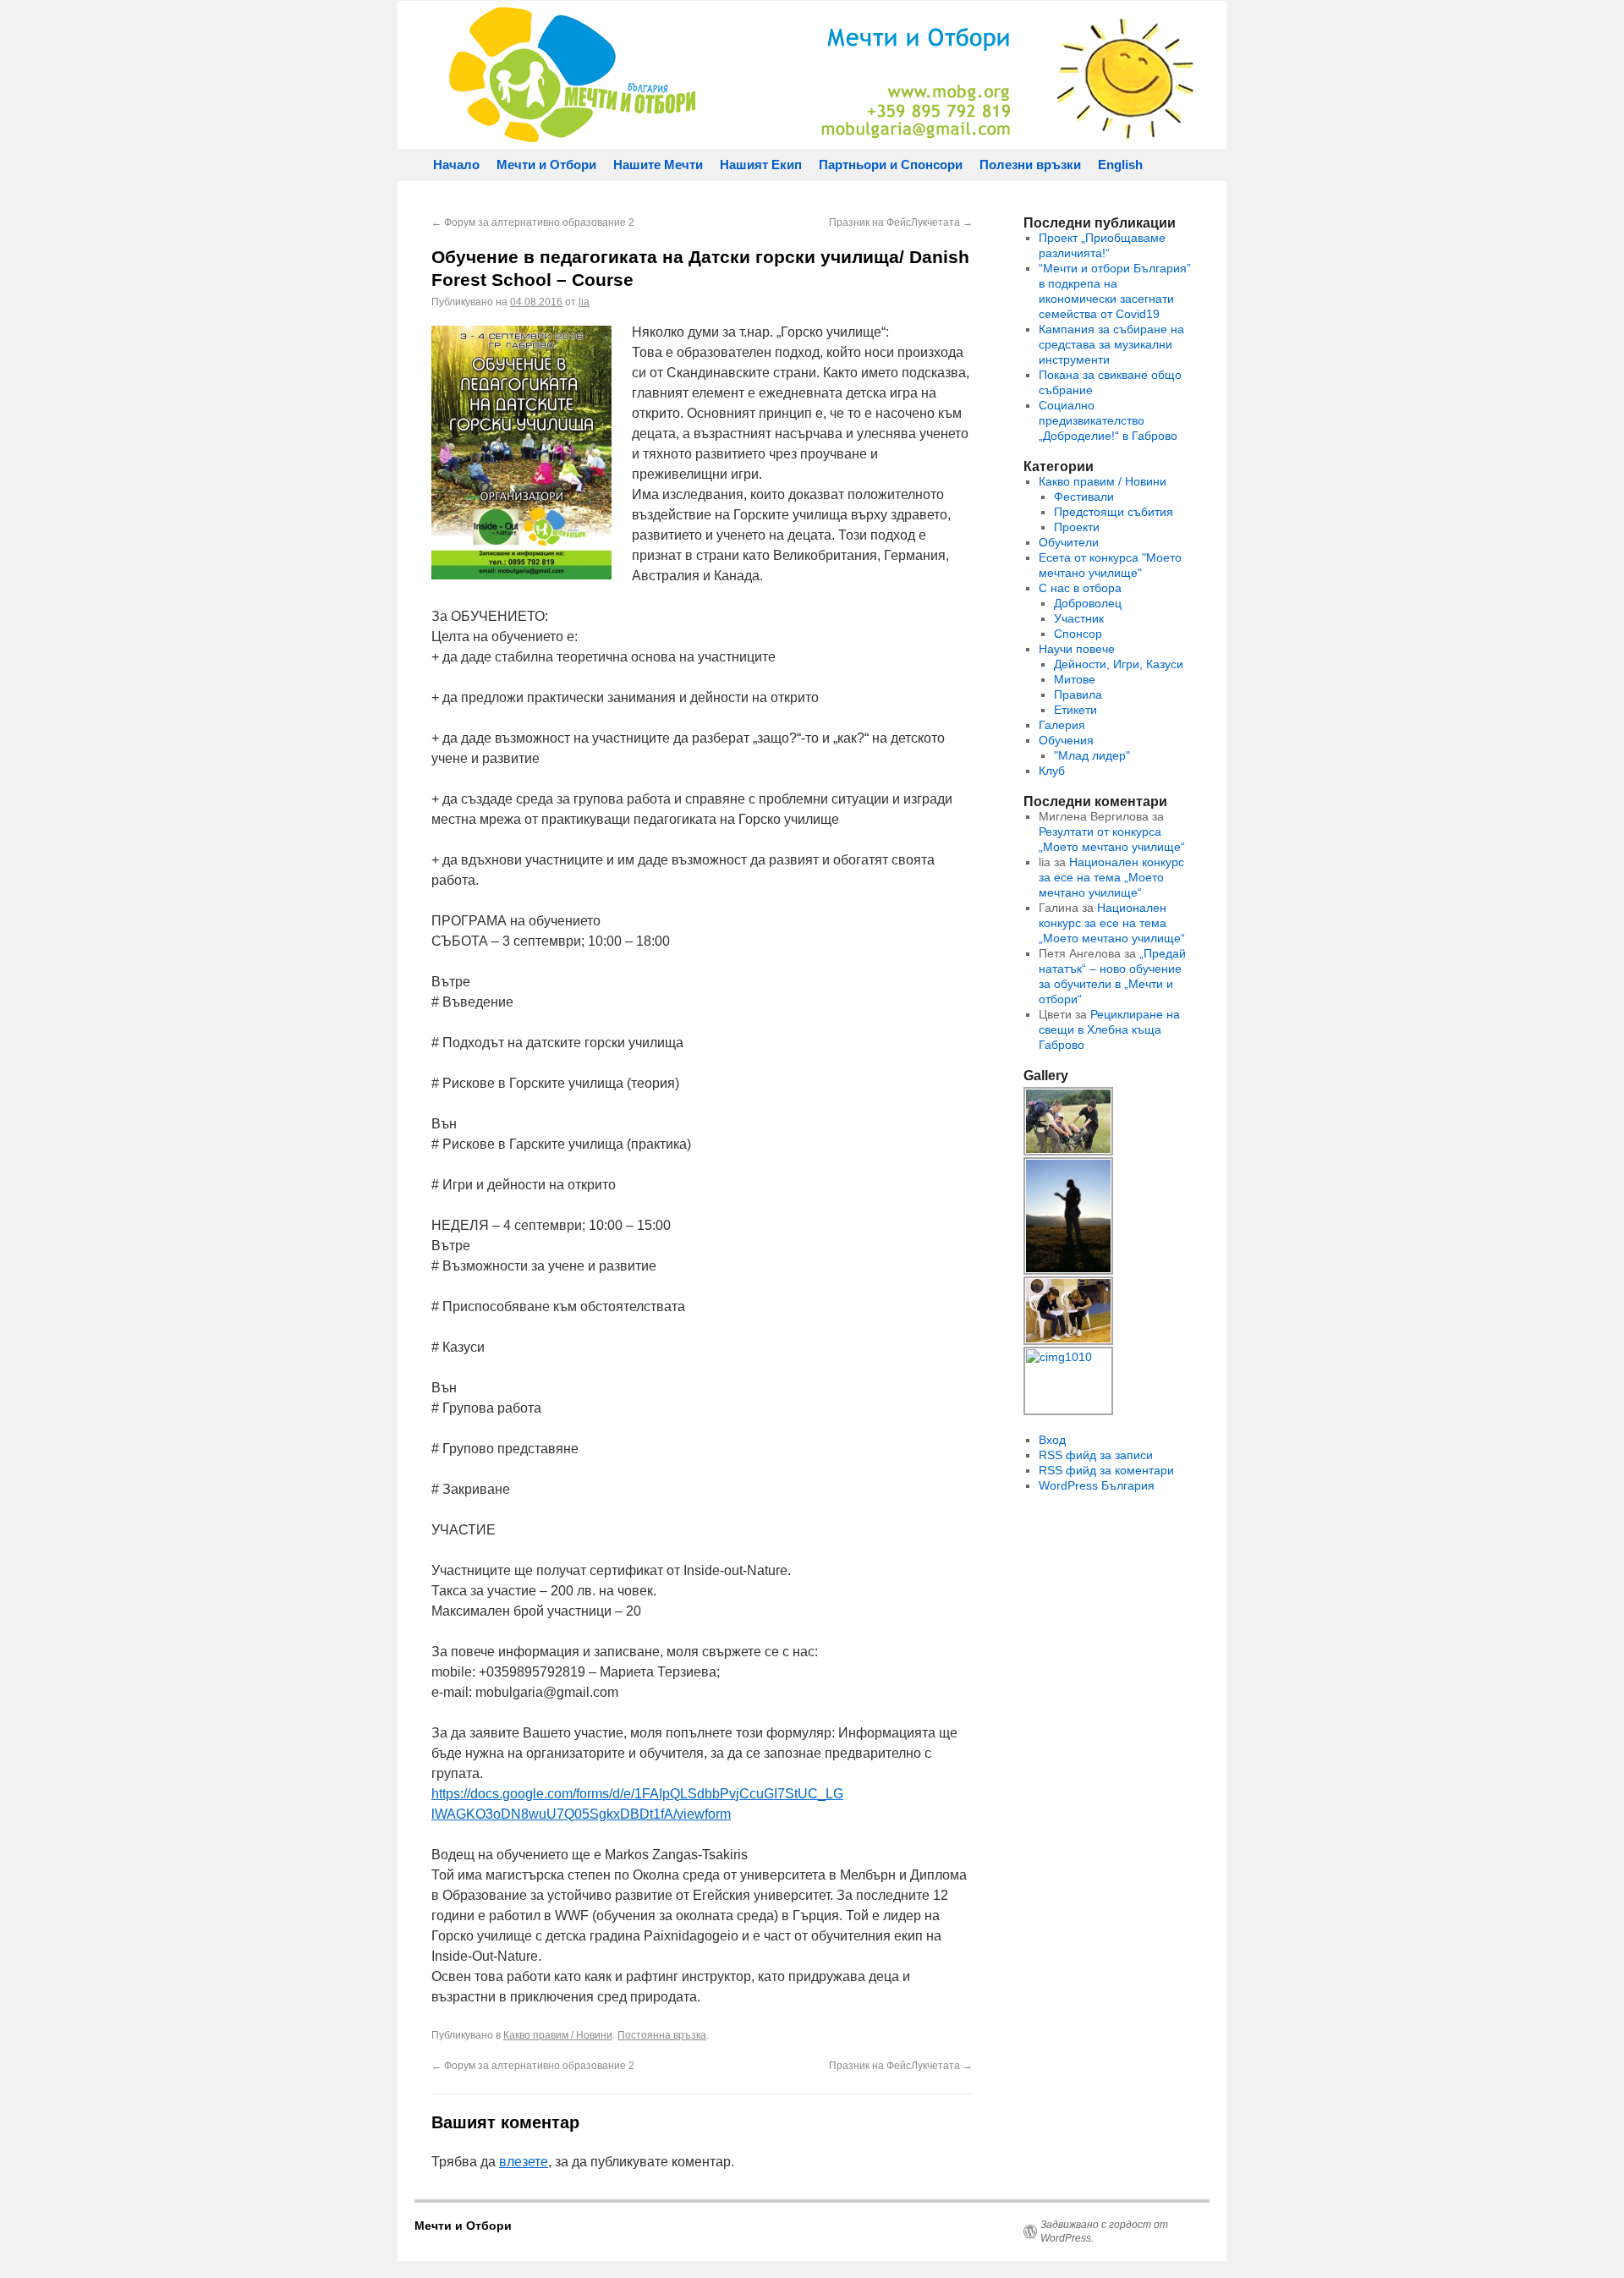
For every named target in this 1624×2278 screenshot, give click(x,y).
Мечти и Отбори (546, 165)
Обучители (1069, 542)
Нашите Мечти (658, 165)
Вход (1052, 1440)
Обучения (1066, 740)
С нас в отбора (1080, 588)
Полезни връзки (1030, 165)
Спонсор (1078, 634)
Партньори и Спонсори (891, 165)
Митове (1075, 679)
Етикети (1075, 710)
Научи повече (1077, 649)
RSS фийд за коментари (1106, 1470)
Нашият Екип (761, 165)
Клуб (1052, 771)
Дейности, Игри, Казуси (1119, 664)
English (1120, 165)
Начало (456, 165)
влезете (524, 2162)
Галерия (1062, 725)
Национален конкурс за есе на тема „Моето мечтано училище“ (1111, 877)
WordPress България (1097, 1485)
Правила (1078, 694)
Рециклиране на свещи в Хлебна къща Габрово (1109, 1029)
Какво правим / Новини (558, 2035)
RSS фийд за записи (1096, 1455)
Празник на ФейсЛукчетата (901, 222)
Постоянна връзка (662, 2035)
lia (584, 302)
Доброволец (1088, 603)
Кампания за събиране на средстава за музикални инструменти (1111, 344)
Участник (1079, 618)
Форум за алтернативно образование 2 (533, 222)
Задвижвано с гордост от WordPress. (1104, 2231)
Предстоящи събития (1114, 512)
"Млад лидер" (1092, 755)
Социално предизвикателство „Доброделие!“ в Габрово (1108, 420)
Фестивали (1084, 497)
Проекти (1077, 527)
